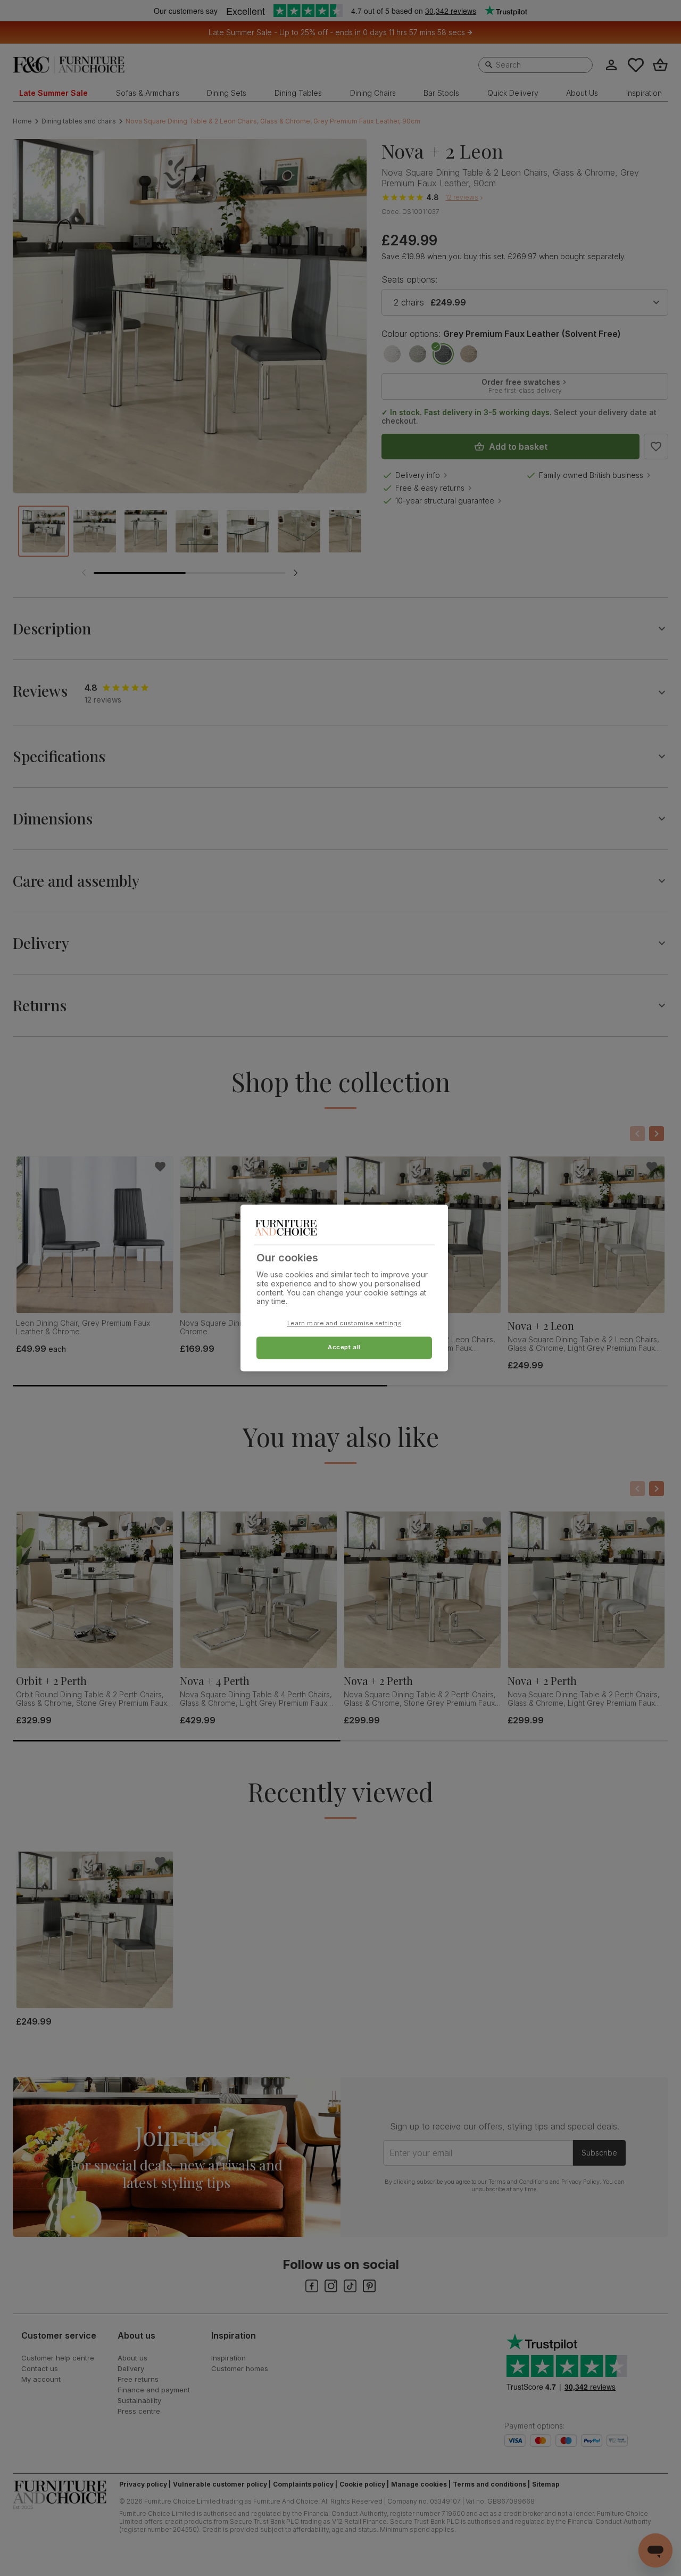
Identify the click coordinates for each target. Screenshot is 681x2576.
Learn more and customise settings (344, 1324)
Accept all (344, 1348)
